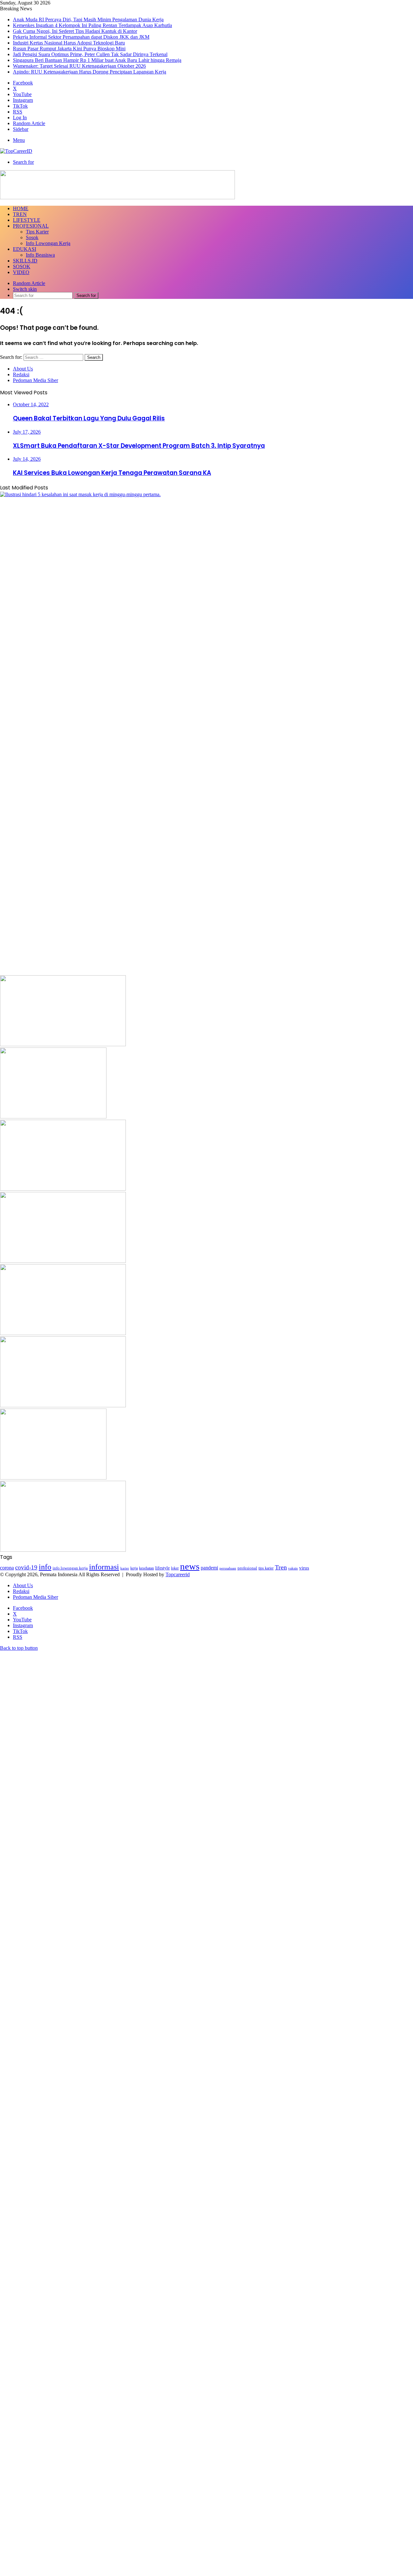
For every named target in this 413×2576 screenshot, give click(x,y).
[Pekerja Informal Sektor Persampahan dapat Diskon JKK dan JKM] (63, 1189)
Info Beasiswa (40, 255)
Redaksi (21, 374)
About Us (23, 369)
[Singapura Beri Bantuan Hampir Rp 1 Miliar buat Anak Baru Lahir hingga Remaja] (53, 1478)
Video (21, 272)
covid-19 (26, 1567)
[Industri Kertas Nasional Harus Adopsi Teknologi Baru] (63, 1261)
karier (125, 1568)
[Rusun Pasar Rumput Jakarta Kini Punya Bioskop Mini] (63, 1333)
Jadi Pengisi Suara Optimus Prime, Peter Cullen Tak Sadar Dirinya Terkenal (90, 54)
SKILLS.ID (25, 261)
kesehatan (146, 1568)
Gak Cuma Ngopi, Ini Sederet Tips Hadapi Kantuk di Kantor (75, 31)
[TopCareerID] (16, 151)
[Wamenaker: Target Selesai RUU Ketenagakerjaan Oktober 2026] (63, 1550)
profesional (247, 1568)
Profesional (31, 226)
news (190, 1566)
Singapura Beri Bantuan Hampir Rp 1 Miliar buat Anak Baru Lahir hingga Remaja (97, 60)
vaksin (293, 1568)
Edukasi (25, 249)
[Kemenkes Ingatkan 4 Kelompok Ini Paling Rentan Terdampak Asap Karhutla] (63, 1044)
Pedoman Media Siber (35, 380)
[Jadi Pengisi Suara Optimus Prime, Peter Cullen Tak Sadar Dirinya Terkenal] (63, 1406)
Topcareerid (178, 1574)
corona (7, 1568)
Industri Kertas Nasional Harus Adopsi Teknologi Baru (69, 43)
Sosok (32, 237)
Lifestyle (27, 220)
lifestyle (162, 1568)
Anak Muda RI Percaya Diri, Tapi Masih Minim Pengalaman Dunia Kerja (88, 20)
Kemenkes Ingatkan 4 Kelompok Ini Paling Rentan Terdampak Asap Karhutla (92, 25)
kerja (134, 1568)
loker (175, 1568)
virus (304, 1568)
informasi (104, 1567)
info (45, 1567)
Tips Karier (37, 232)
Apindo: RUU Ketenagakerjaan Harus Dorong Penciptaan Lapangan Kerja (90, 72)
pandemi (209, 1568)
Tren (20, 214)
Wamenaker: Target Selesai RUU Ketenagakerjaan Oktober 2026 (79, 66)
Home (21, 208)
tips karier (266, 1568)
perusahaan (228, 1568)
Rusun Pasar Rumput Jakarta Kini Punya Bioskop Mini (69, 49)
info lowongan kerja (70, 1568)
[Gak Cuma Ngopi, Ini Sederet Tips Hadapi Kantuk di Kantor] (53, 1117)
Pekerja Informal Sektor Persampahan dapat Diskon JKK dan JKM (81, 37)
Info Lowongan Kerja (48, 243)
